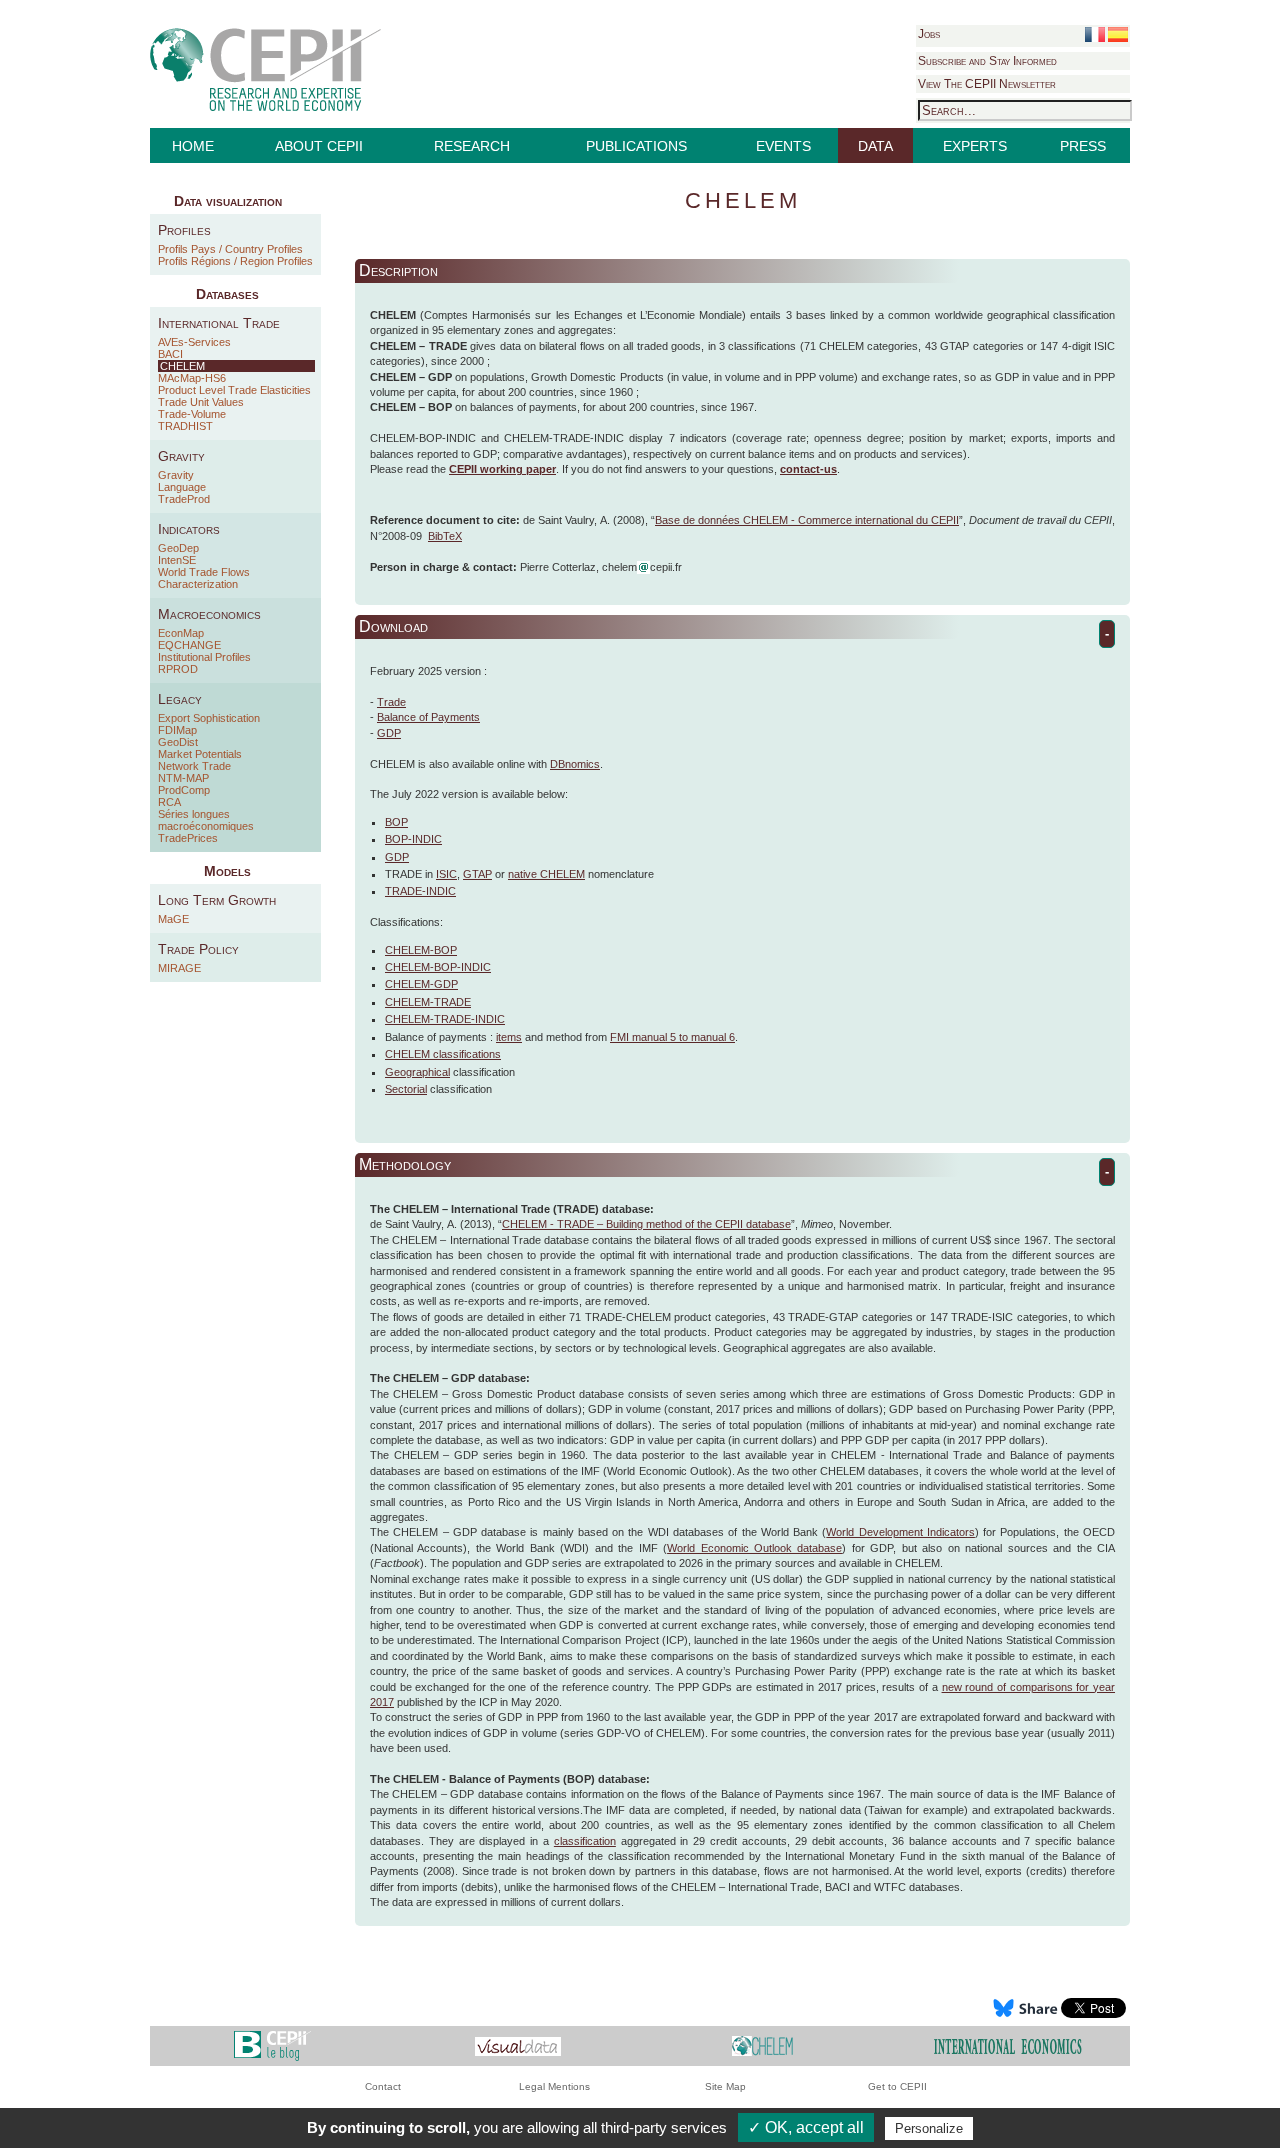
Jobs (929, 34)
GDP (389, 733)
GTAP (477, 874)
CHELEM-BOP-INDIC (438, 967)
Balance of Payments (428, 717)
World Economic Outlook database (754, 1548)
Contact (383, 2086)
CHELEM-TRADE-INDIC (445, 1019)
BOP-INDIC (413, 839)
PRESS (1083, 146)
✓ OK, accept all (806, 2127)
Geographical (417, 1072)
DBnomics (575, 764)
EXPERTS (975, 146)
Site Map (725, 2086)
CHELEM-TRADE (428, 1002)
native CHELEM (546, 874)
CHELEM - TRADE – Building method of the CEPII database (646, 1224)
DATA (875, 146)
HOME (193, 146)
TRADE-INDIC (420, 891)
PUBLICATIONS (636, 146)
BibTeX (445, 536)
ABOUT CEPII (319, 146)
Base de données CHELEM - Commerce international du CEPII (807, 520)
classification (585, 1841)
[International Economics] (1008, 2045)
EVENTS (783, 146)
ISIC (446, 874)
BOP (396, 822)
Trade (391, 702)
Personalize (929, 2128)
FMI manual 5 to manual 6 (672, 1037)
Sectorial (406, 1089)
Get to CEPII (897, 2086)
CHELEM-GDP (421, 984)
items (509, 1037)
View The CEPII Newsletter (987, 84)
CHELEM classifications (443, 1054)
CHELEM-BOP (421, 950)
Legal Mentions (554, 2086)
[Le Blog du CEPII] (272, 2045)
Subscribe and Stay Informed (987, 61)
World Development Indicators (900, 1532)
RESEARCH (472, 146)
